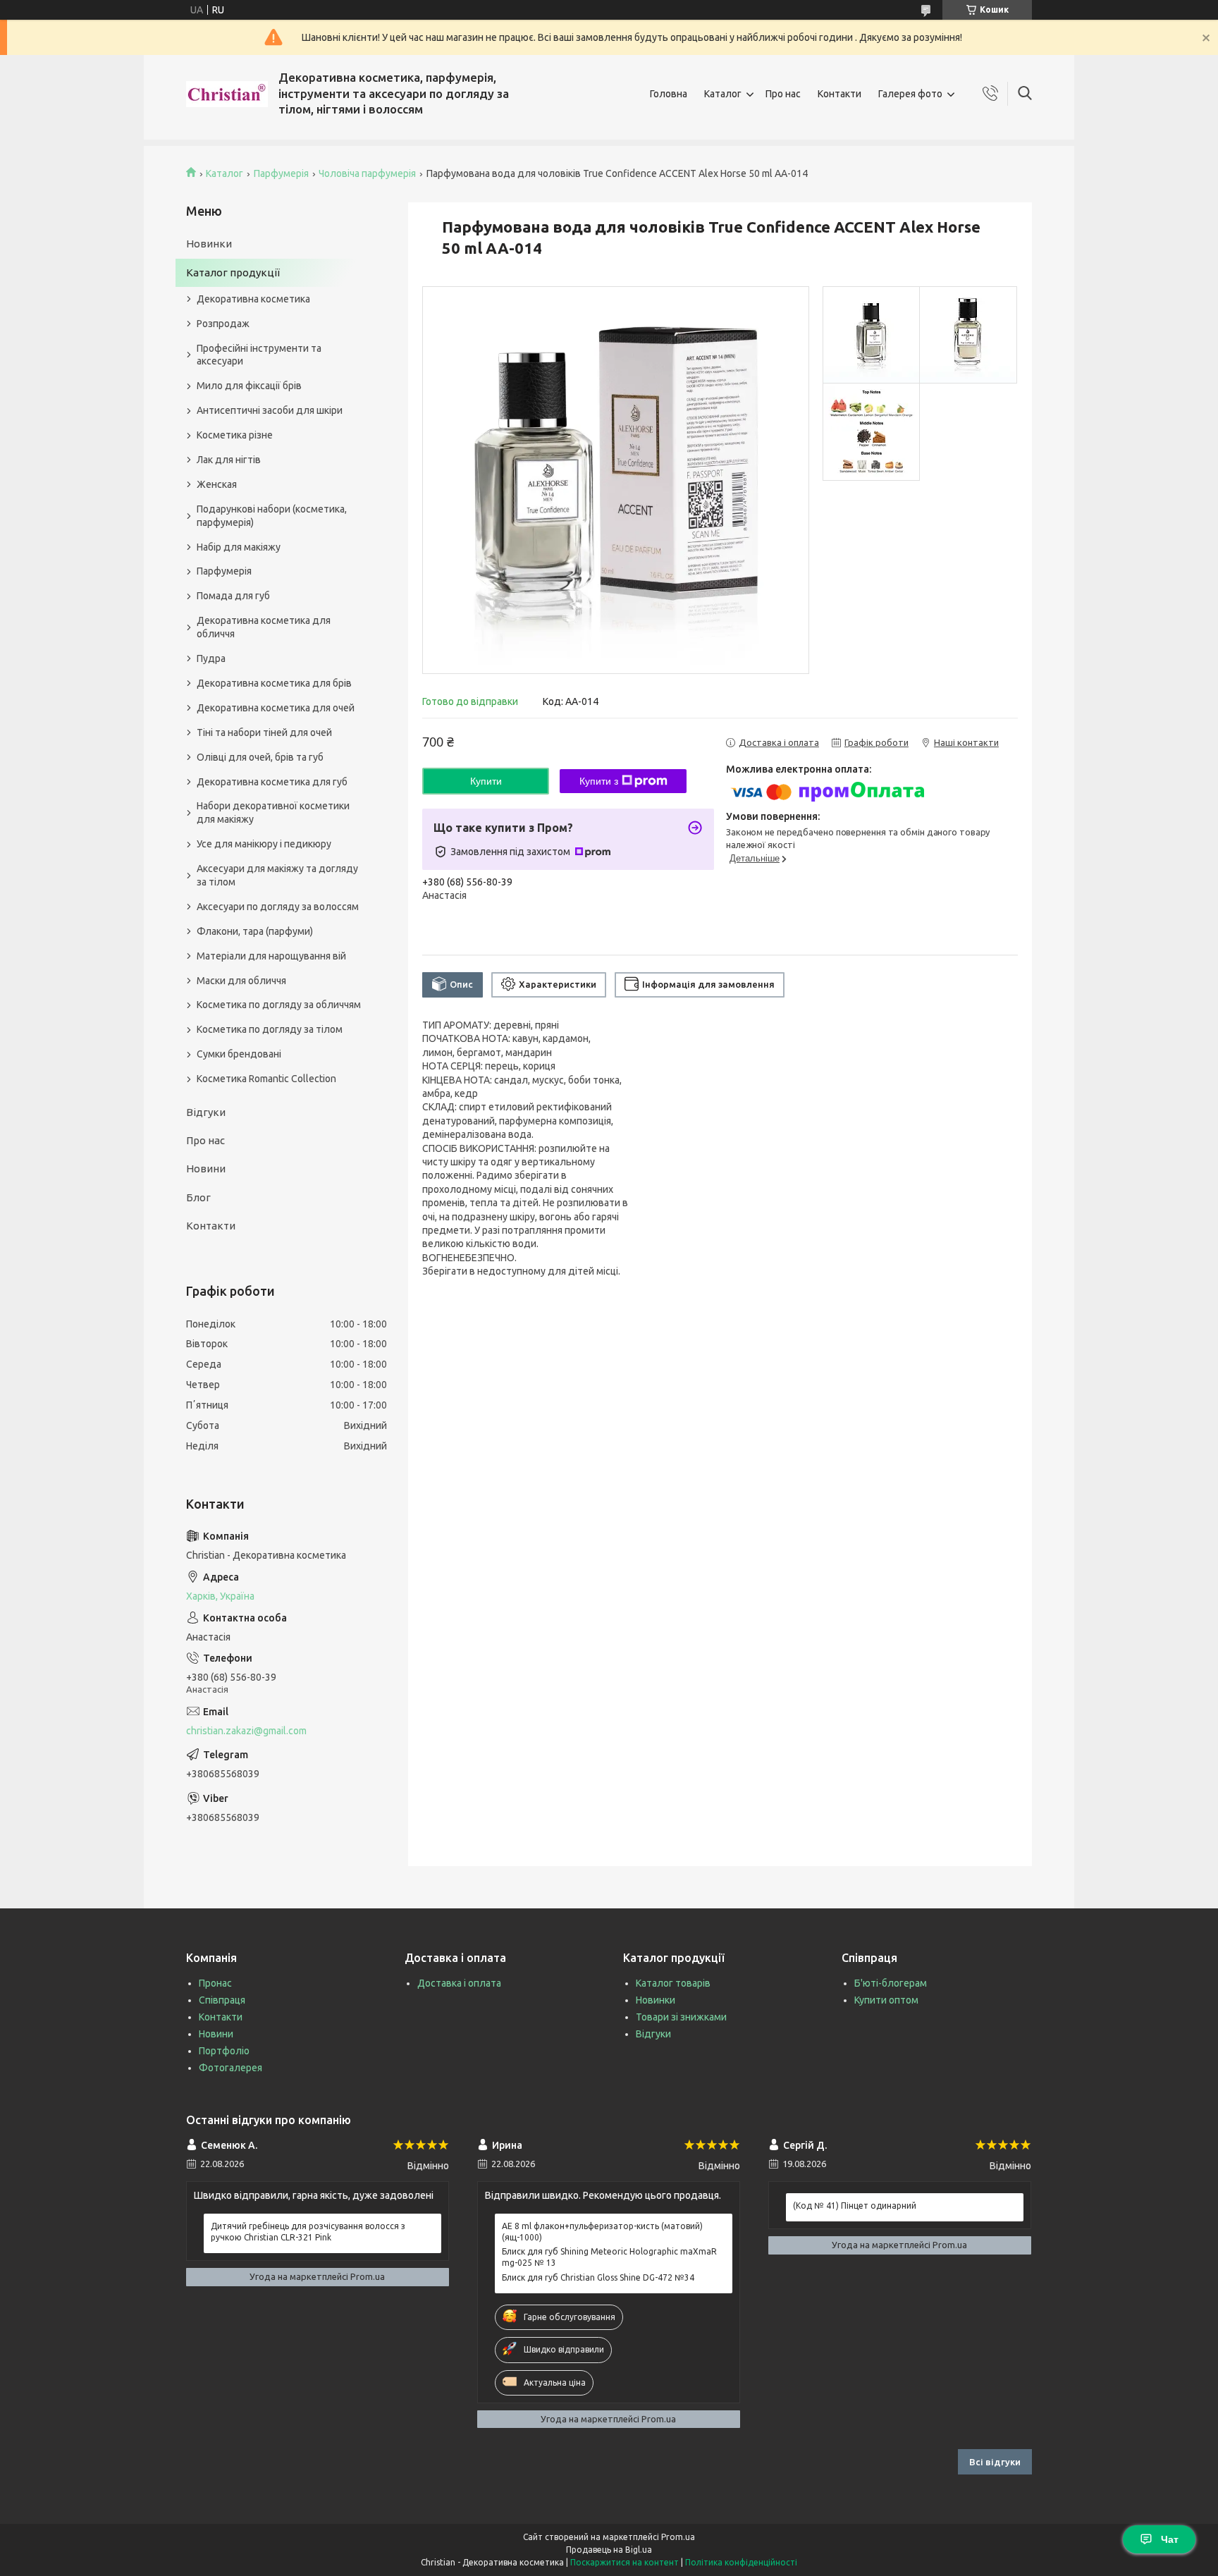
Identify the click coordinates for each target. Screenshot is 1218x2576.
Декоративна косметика (253, 299)
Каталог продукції (233, 272)
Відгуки (206, 1112)
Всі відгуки (995, 2462)
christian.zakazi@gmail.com (246, 1731)
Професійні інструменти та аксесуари (259, 355)
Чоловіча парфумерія (367, 173)
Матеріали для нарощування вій (271, 956)
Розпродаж (223, 324)
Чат (1170, 2539)
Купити (486, 781)
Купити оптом (886, 2000)
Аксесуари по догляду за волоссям (278, 907)
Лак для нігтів (229, 460)
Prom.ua (678, 2537)
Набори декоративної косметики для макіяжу (273, 812)
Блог (198, 1197)
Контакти (839, 94)
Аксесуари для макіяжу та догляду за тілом (277, 875)
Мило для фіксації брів (249, 386)
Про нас (783, 94)
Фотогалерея (230, 2068)
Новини (206, 1169)
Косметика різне (235, 435)
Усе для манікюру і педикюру (264, 844)
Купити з (599, 781)
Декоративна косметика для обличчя (264, 627)
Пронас (215, 1983)
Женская (217, 484)
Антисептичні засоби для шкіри (270, 410)
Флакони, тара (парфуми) (255, 931)
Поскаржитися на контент (625, 2562)
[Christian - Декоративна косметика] (227, 94)
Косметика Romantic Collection (266, 1079)
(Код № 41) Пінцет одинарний (855, 2206)
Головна (669, 94)
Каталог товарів (673, 1983)
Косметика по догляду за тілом (270, 1029)
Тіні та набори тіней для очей (264, 732)
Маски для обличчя (241, 981)
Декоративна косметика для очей (276, 708)
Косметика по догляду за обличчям (279, 1005)
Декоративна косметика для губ (272, 782)
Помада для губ (233, 596)
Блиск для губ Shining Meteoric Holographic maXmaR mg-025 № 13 (609, 2257)
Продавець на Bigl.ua (609, 2550)
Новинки (209, 244)
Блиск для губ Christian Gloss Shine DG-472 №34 (598, 2277)
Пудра (211, 658)
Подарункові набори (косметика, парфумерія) (272, 516)
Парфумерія (281, 173)
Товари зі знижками (681, 2017)
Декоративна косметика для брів (274, 683)
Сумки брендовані (239, 1054)
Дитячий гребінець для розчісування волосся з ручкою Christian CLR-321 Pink (308, 2232)
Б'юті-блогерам (891, 1983)
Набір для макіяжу (239, 547)
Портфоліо (224, 2051)
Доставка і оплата (459, 1983)
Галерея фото (910, 94)
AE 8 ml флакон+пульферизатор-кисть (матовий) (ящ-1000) (602, 2232)
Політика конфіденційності (741, 2562)
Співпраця (222, 2000)
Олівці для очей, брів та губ (260, 757)
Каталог (723, 94)
